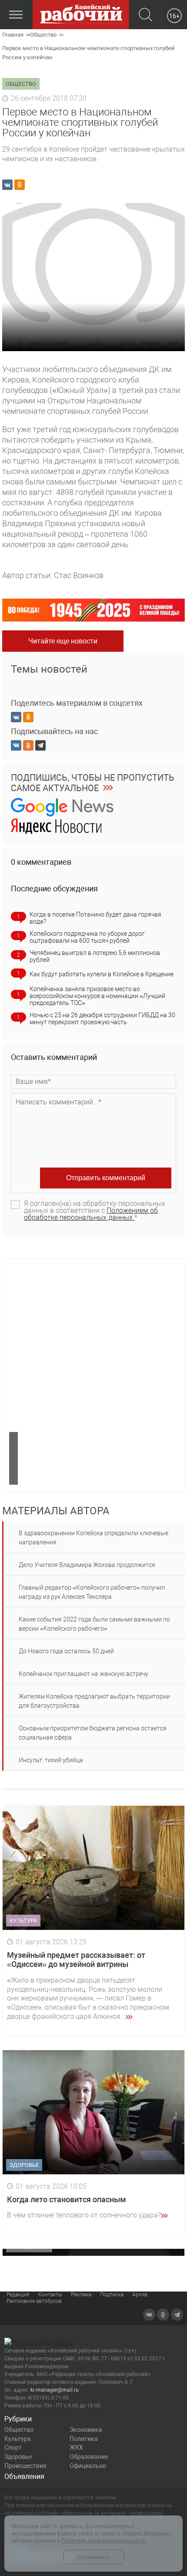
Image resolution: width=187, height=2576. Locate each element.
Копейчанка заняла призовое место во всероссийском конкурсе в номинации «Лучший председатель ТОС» (97, 996)
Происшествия (25, 2466)
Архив (140, 2295)
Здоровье (18, 2457)
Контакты (50, 2295)
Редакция (18, 2295)
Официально (88, 2466)
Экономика (86, 2430)
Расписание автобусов (34, 2301)
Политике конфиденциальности (103, 2540)
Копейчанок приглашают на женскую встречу (83, 1674)
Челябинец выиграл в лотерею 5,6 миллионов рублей (95, 956)
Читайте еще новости (63, 641)
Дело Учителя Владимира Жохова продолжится (87, 1565)
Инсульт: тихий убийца (51, 1760)
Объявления (24, 2476)
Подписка (112, 2295)
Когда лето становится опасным (67, 2199)
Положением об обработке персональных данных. (91, 1214)
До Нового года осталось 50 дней (66, 1651)
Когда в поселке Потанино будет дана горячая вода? (95, 918)
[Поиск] (145, 15)
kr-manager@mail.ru (55, 2390)
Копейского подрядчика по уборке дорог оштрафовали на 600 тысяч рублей (87, 937)
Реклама (81, 2295)
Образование (89, 2457)
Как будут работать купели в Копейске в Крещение (102, 974)
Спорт (13, 2447)
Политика (84, 2439)
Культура (18, 2439)
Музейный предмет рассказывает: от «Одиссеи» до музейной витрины (76, 1960)
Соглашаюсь (94, 2557)
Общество (19, 2430)
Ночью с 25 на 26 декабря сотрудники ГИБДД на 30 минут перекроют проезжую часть (102, 1019)
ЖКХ (76, 2447)
